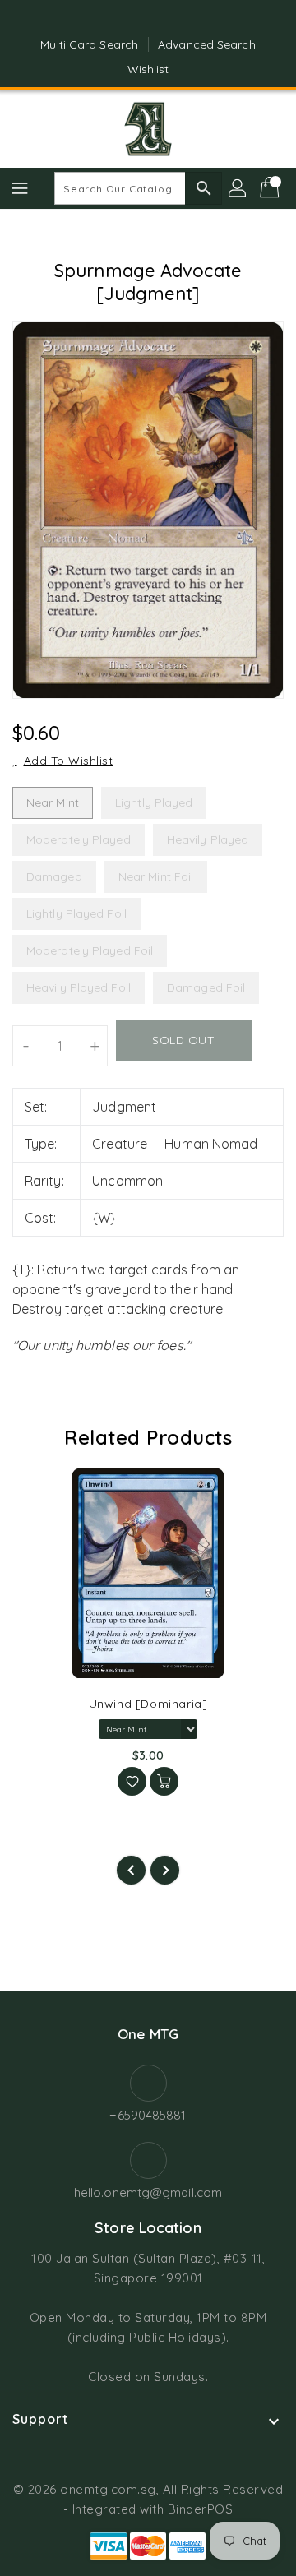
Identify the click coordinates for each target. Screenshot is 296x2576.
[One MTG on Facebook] (132, 19)
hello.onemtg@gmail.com (148, 2192)
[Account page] (238, 188)
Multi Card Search (89, 44)
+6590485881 (148, 2115)
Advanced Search (207, 44)
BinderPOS (201, 2509)
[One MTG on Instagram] (164, 19)
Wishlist (148, 69)
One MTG (148, 2034)
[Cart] (271, 188)
